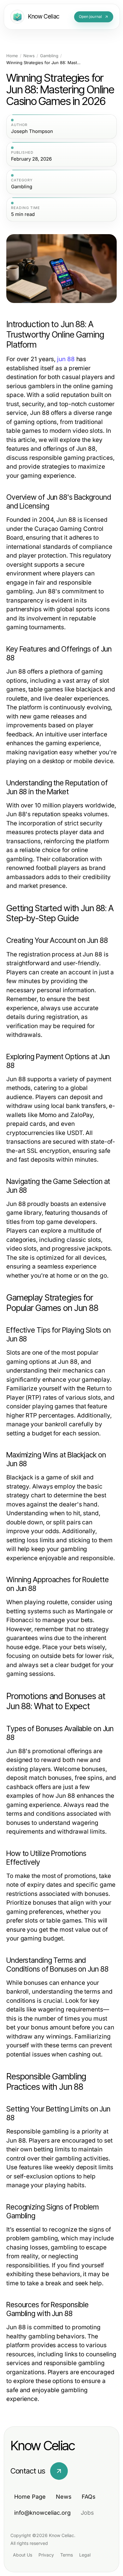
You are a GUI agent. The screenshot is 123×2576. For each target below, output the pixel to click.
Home (12, 56)
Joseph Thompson (32, 131)
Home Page (30, 2497)
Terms (67, 2555)
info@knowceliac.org (42, 2513)
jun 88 (66, 359)
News (29, 56)
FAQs (89, 2497)
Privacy (46, 2555)
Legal (85, 2555)
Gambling (49, 56)
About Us (23, 2555)
